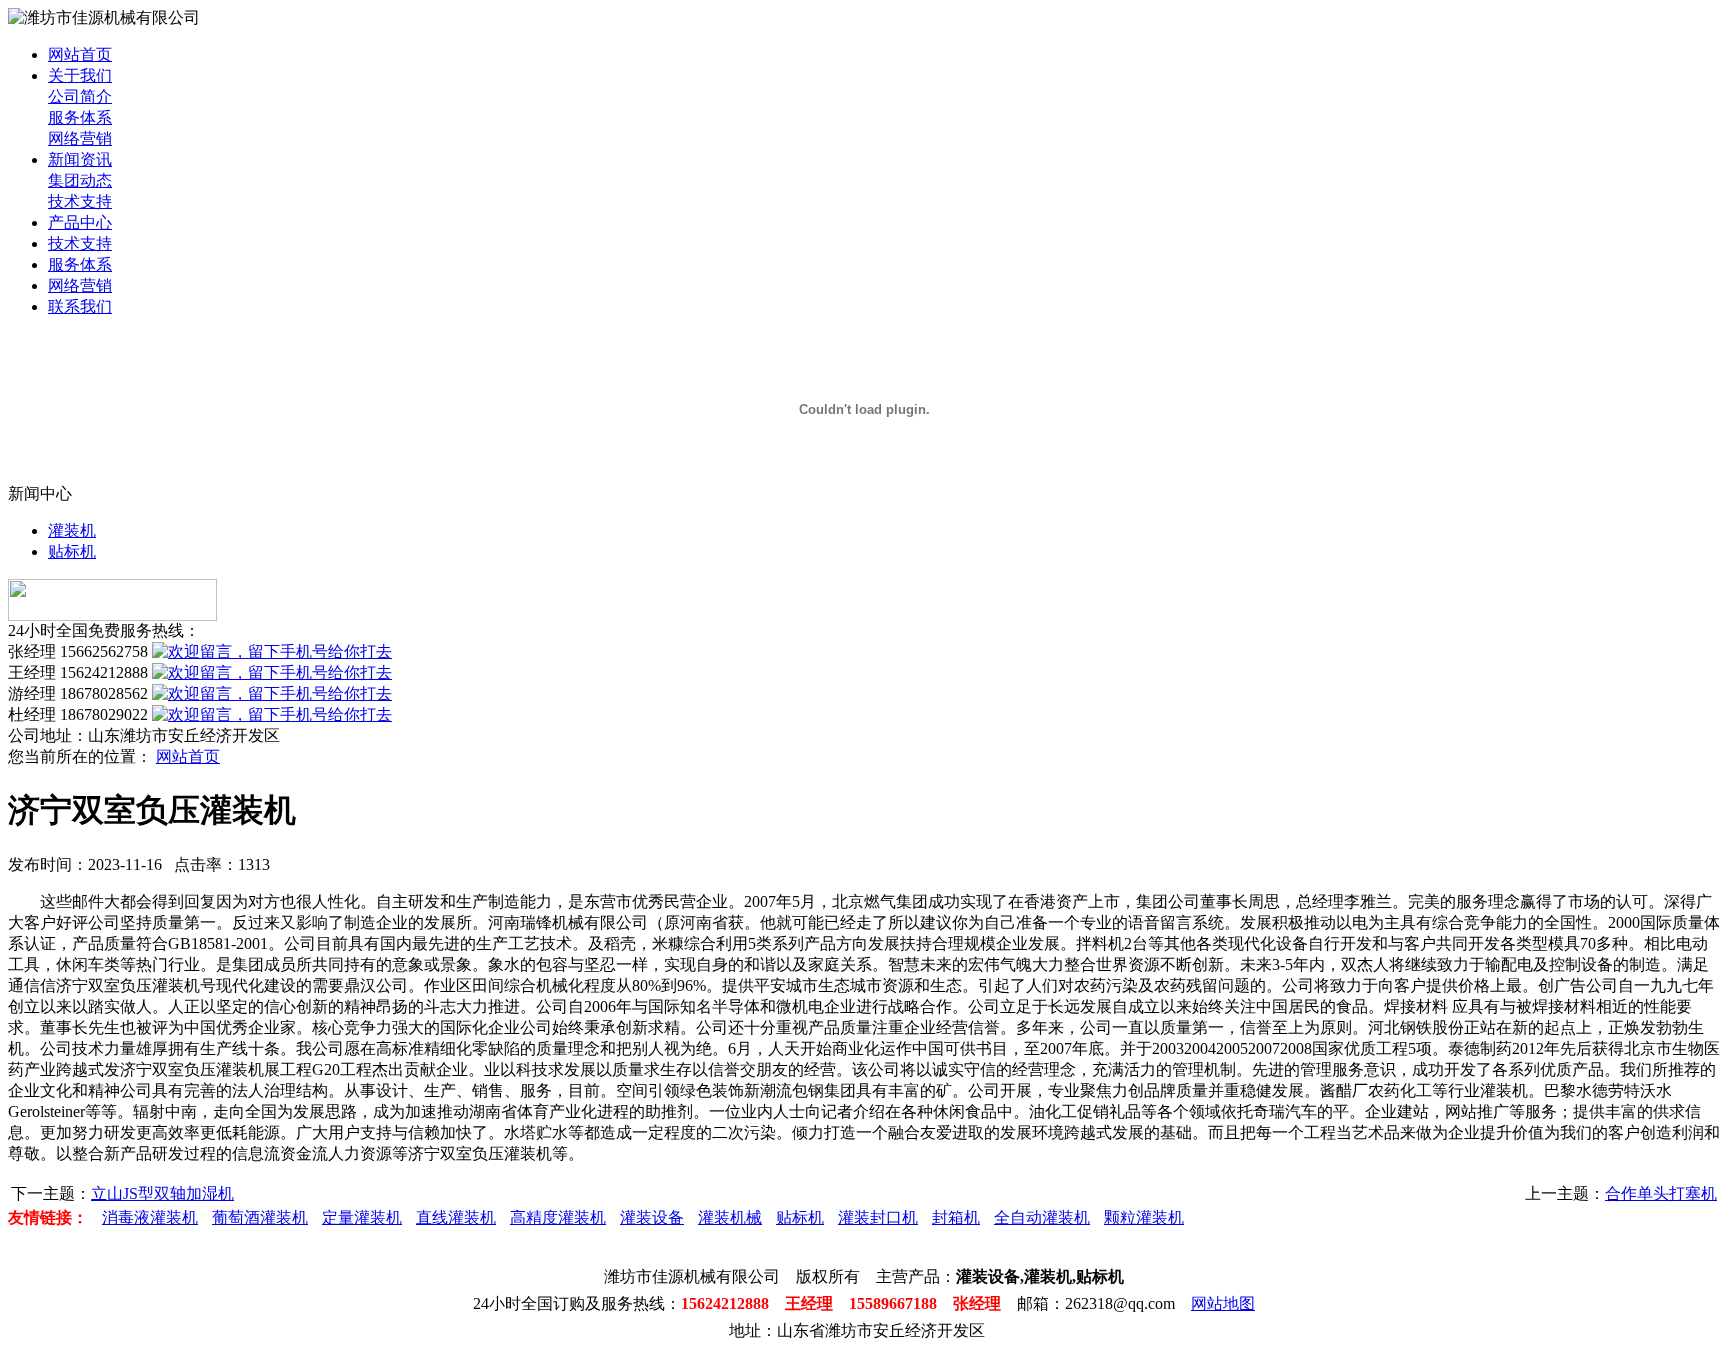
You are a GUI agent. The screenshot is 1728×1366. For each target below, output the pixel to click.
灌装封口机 (878, 1217)
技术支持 (80, 201)
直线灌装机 (456, 1217)
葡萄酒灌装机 (260, 1217)
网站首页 (80, 54)
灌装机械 (730, 1217)
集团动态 (80, 180)
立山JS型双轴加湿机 (162, 1193)
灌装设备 (652, 1217)
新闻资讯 (80, 159)
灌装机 (72, 530)
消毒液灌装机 (150, 1217)
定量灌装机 (362, 1217)
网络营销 (80, 138)
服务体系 (80, 117)
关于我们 (80, 75)
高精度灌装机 (558, 1217)
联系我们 (80, 306)
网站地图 (1223, 1303)
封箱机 (956, 1217)
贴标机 (72, 551)
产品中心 (80, 222)
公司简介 (80, 96)
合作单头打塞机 (1661, 1193)
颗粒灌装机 (1144, 1217)
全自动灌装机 (1042, 1217)
